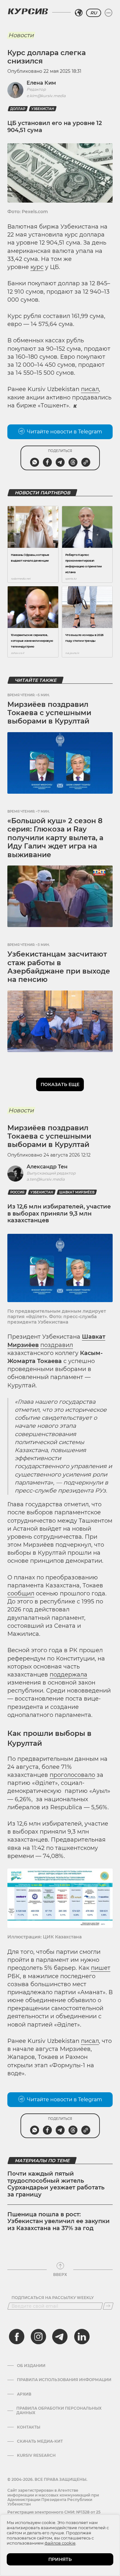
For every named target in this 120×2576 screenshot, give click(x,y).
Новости (21, 35)
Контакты (29, 2427)
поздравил (57, 1345)
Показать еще (60, 1084)
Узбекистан (43, 109)
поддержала (68, 1675)
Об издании (31, 2366)
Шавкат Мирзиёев (77, 1192)
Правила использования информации (64, 2380)
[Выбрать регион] (79, 13)
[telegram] (60, 2337)
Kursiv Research (36, 2455)
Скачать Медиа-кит (40, 2441)
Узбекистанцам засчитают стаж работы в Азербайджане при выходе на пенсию (59, 967)
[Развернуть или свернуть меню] (108, 13)
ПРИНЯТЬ (60, 2559)
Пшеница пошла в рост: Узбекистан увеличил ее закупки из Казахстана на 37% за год (59, 2221)
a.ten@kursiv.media (46, 1179)
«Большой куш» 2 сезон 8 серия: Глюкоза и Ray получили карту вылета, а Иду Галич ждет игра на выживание (55, 838)
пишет (101, 1968)
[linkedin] (82, 2337)
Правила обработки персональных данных (59, 2411)
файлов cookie (60, 2543)
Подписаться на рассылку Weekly (53, 2298)
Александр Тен (47, 1167)
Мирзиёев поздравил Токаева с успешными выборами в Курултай (49, 713)
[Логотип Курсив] (28, 11)
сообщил (21, 1593)
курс (37, 267)
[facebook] (17, 2337)
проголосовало (72, 1775)
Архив (24, 2394)
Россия (17, 1192)
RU (94, 13)
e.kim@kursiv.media (46, 96)
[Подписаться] (108, 2306)
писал (90, 389)
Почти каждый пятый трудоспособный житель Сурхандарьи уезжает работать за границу (56, 2184)
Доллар (18, 109)
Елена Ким (41, 83)
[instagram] (38, 2337)
